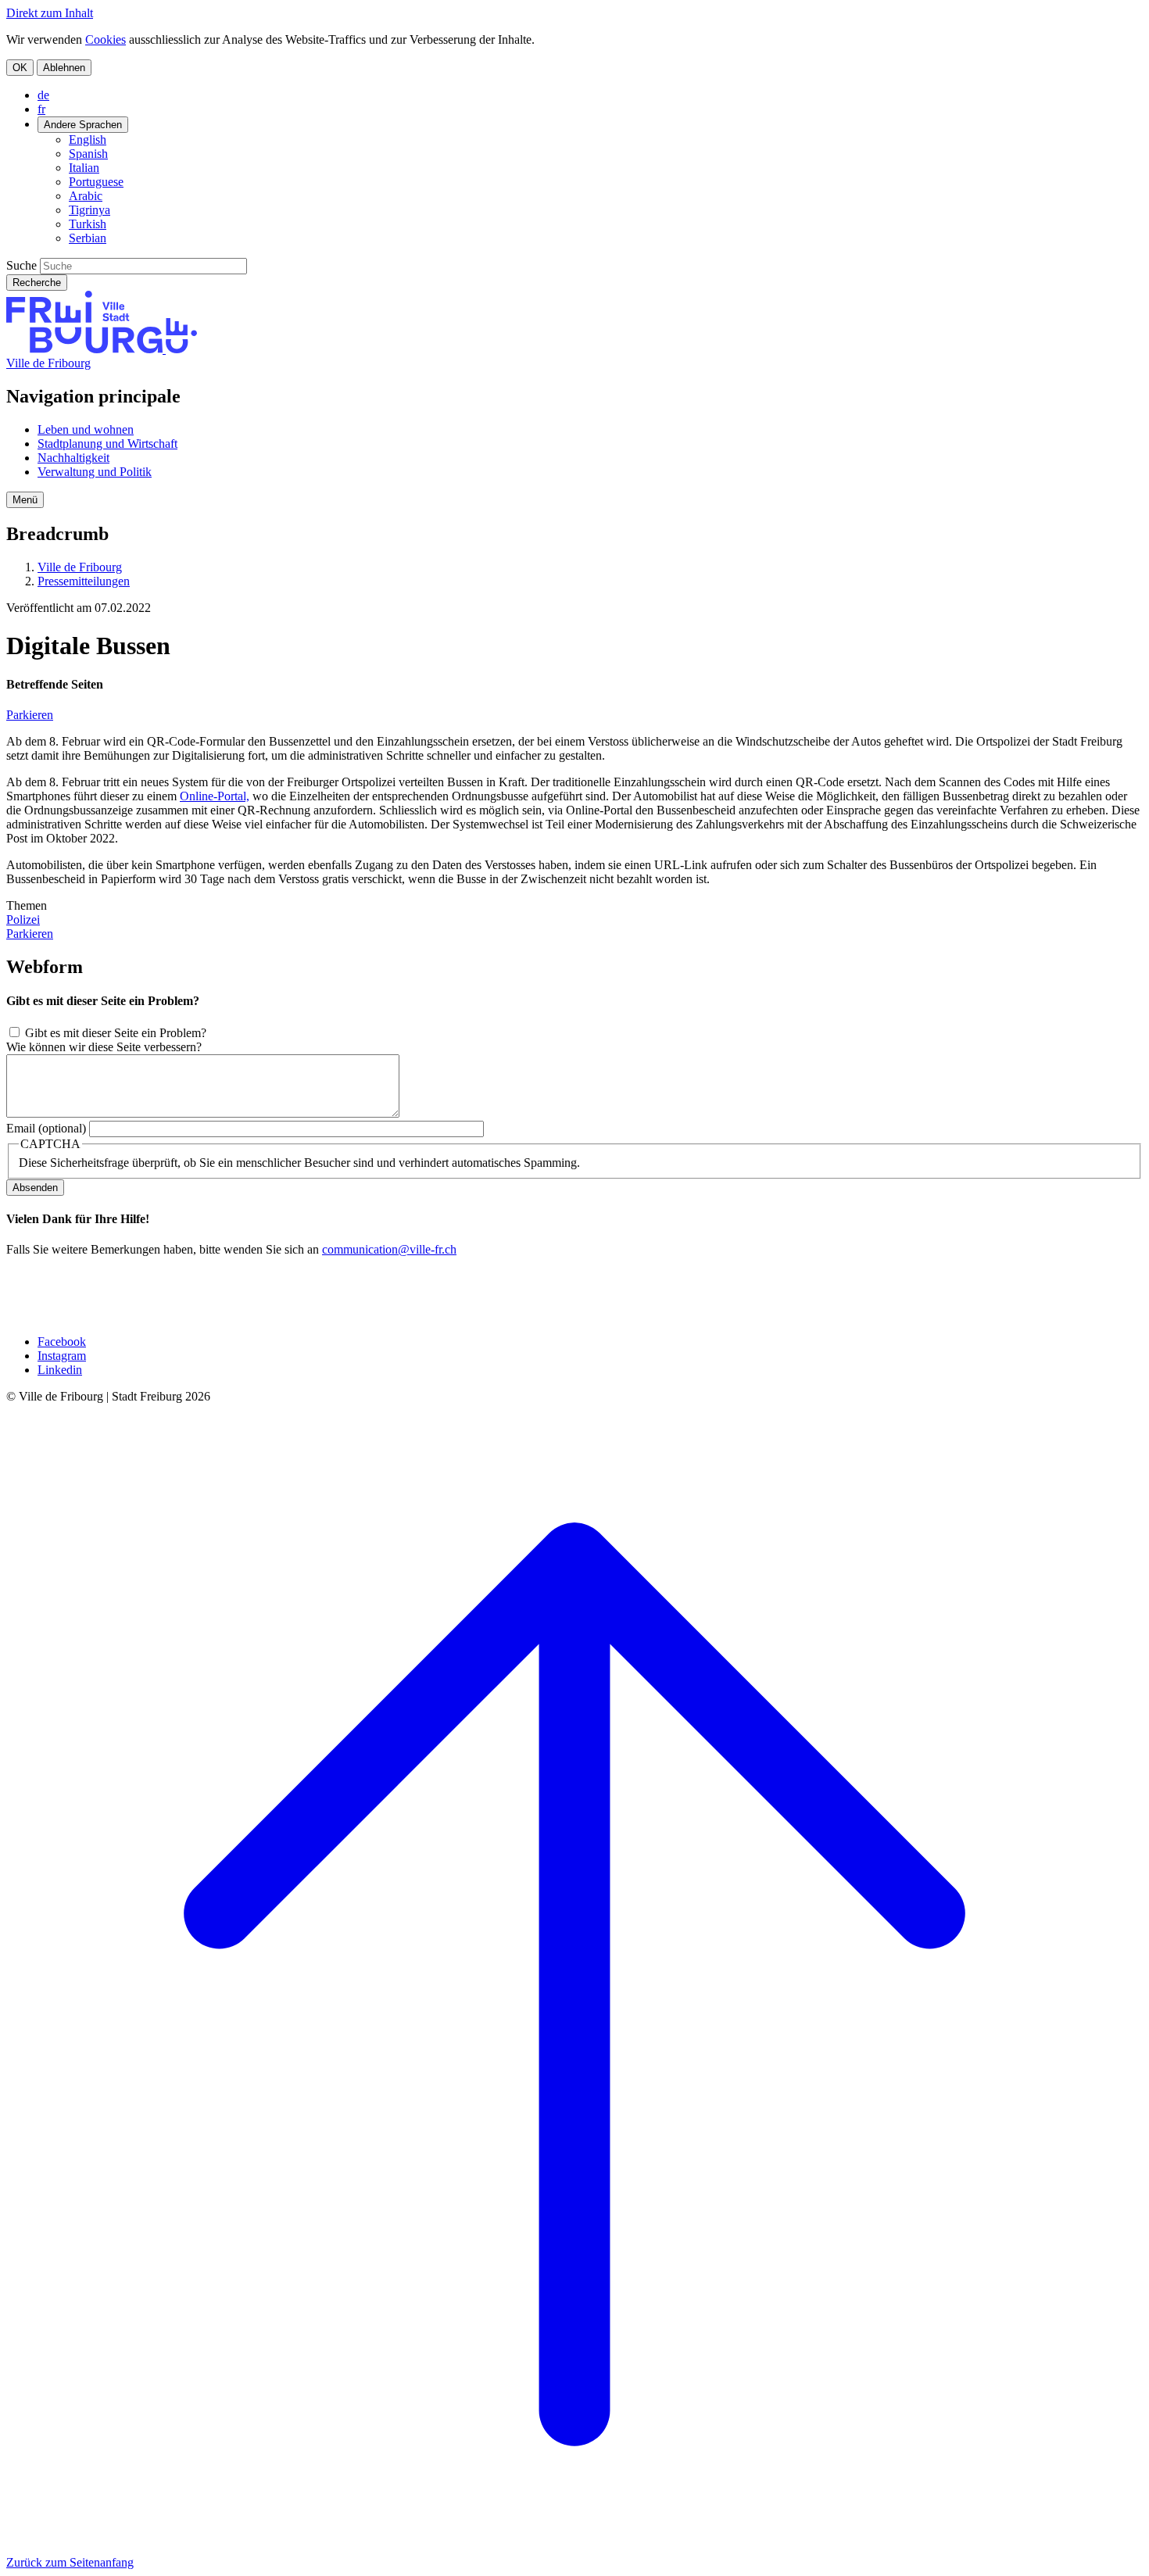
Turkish (88, 224)
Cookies (106, 39)
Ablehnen (64, 68)
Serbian (88, 238)
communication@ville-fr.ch (389, 1249)
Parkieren (30, 715)
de (43, 95)
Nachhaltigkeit (73, 458)
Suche (21, 265)
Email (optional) (46, 1128)
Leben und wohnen (86, 429)
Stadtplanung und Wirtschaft (107, 444)
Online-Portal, (215, 796)
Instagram (62, 1356)
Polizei (23, 919)
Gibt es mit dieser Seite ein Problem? (116, 1033)
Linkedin (60, 1370)
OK (20, 68)
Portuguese (96, 182)
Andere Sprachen (83, 125)
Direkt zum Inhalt (50, 13)
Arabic (86, 196)
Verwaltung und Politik (95, 472)
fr (41, 109)
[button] (25, 500)
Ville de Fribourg (48, 363)
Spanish (88, 154)
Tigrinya (89, 210)
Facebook (62, 1342)
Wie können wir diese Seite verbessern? (104, 1047)
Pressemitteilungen (84, 581)
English (88, 140)
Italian (84, 168)
